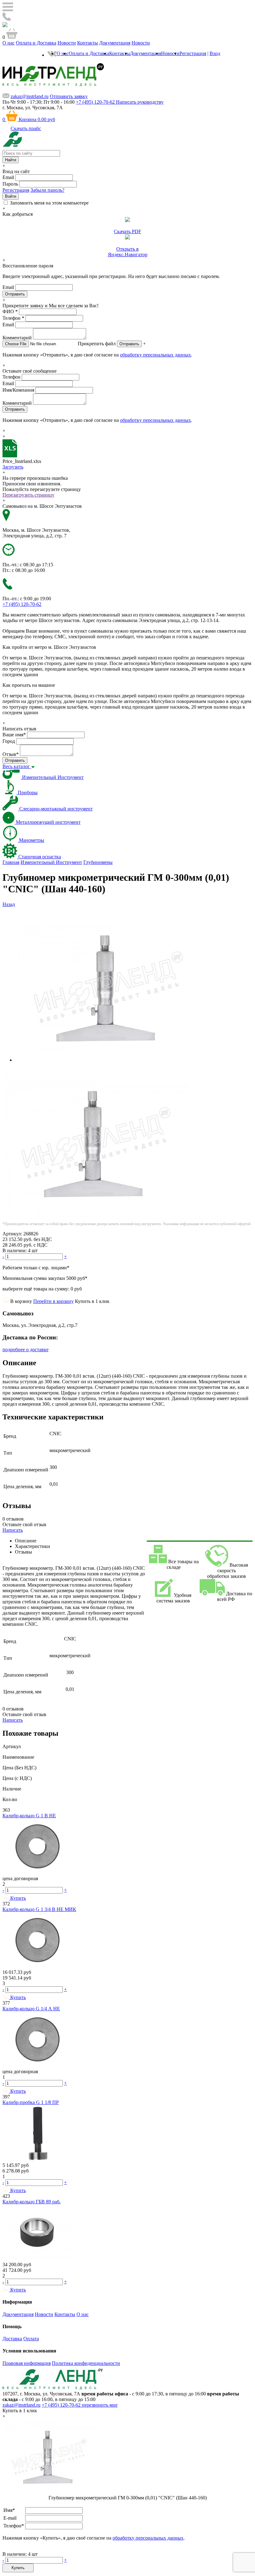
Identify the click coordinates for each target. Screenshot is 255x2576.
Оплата (31, 2339)
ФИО (10, 311)
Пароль (10, 184)
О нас (9, 43)
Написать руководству (140, 102)
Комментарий (17, 338)
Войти (11, 196)
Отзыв (11, 754)
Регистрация (193, 53)
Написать (13, 1530)
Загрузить (13, 467)
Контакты (88, 43)
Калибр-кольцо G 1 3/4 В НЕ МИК (39, 1909)
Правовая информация (27, 2363)
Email (8, 177)
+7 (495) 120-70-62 (62, 2405)
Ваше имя (14, 735)
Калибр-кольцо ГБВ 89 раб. (32, 2202)
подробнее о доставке (25, 1349)
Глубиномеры (98, 862)
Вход (215, 53)
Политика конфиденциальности (86, 2363)
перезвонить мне (100, 2405)
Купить (18, 2568)
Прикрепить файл (97, 344)
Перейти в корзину (53, 1301)
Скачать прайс (26, 128)
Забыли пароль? (47, 190)
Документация (115, 43)
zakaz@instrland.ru (30, 96)
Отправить (129, 344)
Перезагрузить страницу (28, 495)
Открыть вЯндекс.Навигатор (128, 252)
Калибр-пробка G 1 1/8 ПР (31, 2102)
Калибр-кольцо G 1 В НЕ (29, 1816)
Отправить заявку (69, 96)
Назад (9, 904)
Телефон (13, 318)
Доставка (12, 2339)
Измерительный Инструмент (51, 862)
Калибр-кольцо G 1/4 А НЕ (31, 2009)
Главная (11, 862)
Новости (67, 43)
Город (9, 741)
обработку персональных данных (155, 355)
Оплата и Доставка (36, 43)
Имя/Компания (18, 390)
